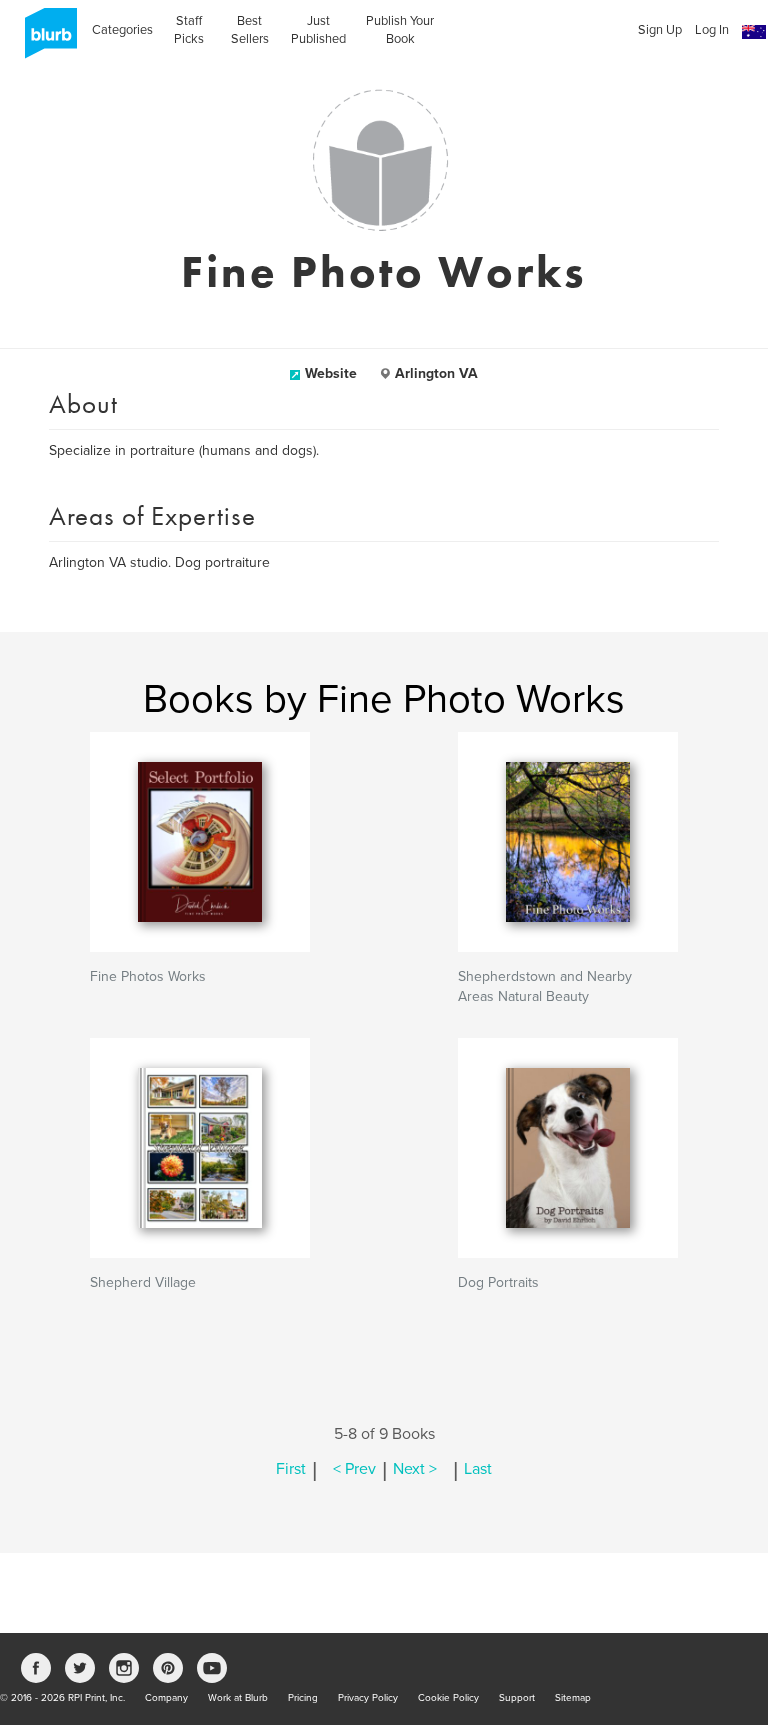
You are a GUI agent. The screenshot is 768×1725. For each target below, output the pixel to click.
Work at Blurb (238, 1698)
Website (331, 373)
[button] (754, 32)
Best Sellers (250, 30)
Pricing (303, 1698)
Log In (712, 30)
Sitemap (573, 1698)
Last (478, 1469)
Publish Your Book (400, 30)
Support (517, 1698)
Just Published (318, 30)
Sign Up (660, 30)
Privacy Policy (368, 1698)
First (291, 1469)
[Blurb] (45, 40)
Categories (122, 30)
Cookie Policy (448, 1698)
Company (166, 1698)
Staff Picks (189, 30)
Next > (415, 1469)
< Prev (354, 1469)
